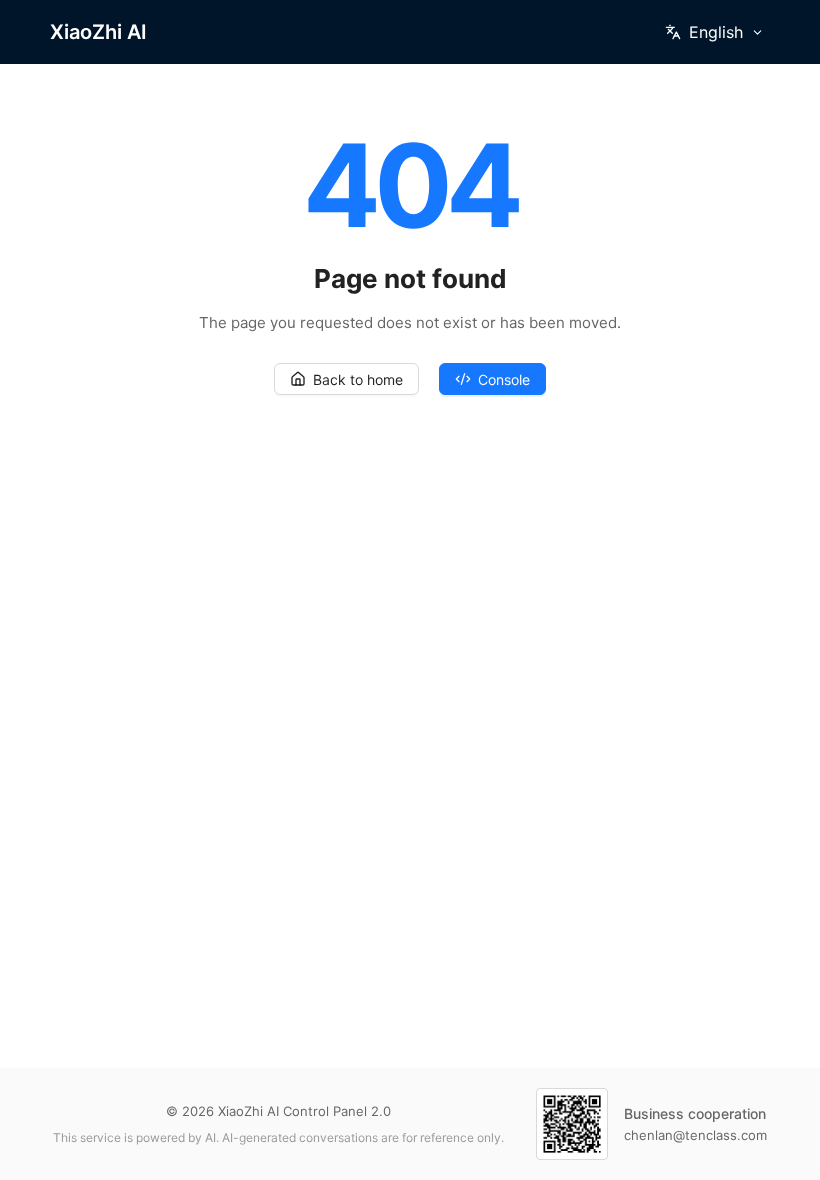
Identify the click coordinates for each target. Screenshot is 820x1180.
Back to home (358, 379)
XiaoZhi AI (98, 32)
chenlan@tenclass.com (695, 1135)
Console (504, 379)
